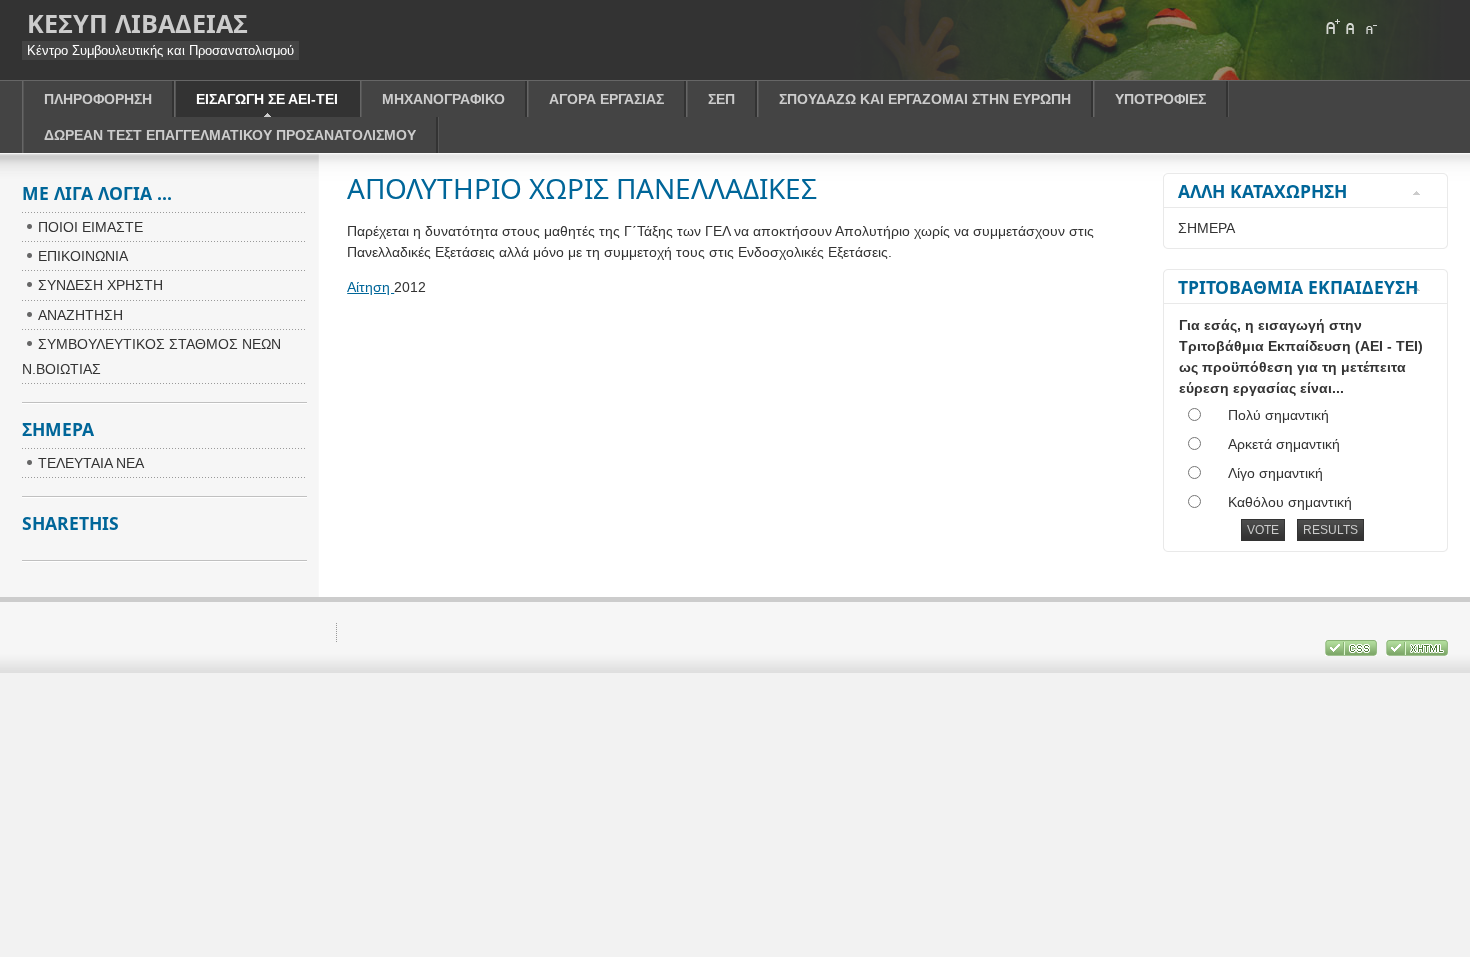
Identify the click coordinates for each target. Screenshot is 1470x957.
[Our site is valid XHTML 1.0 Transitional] (1417, 651)
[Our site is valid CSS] (1353, 651)
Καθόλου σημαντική (1290, 502)
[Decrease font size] (1370, 27)
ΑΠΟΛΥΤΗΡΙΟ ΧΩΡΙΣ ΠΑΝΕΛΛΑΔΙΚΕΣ (582, 188)
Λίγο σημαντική (1275, 473)
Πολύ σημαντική (1278, 415)
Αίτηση (370, 287)
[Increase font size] (1332, 27)
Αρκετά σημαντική (1284, 444)
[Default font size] (1351, 27)
